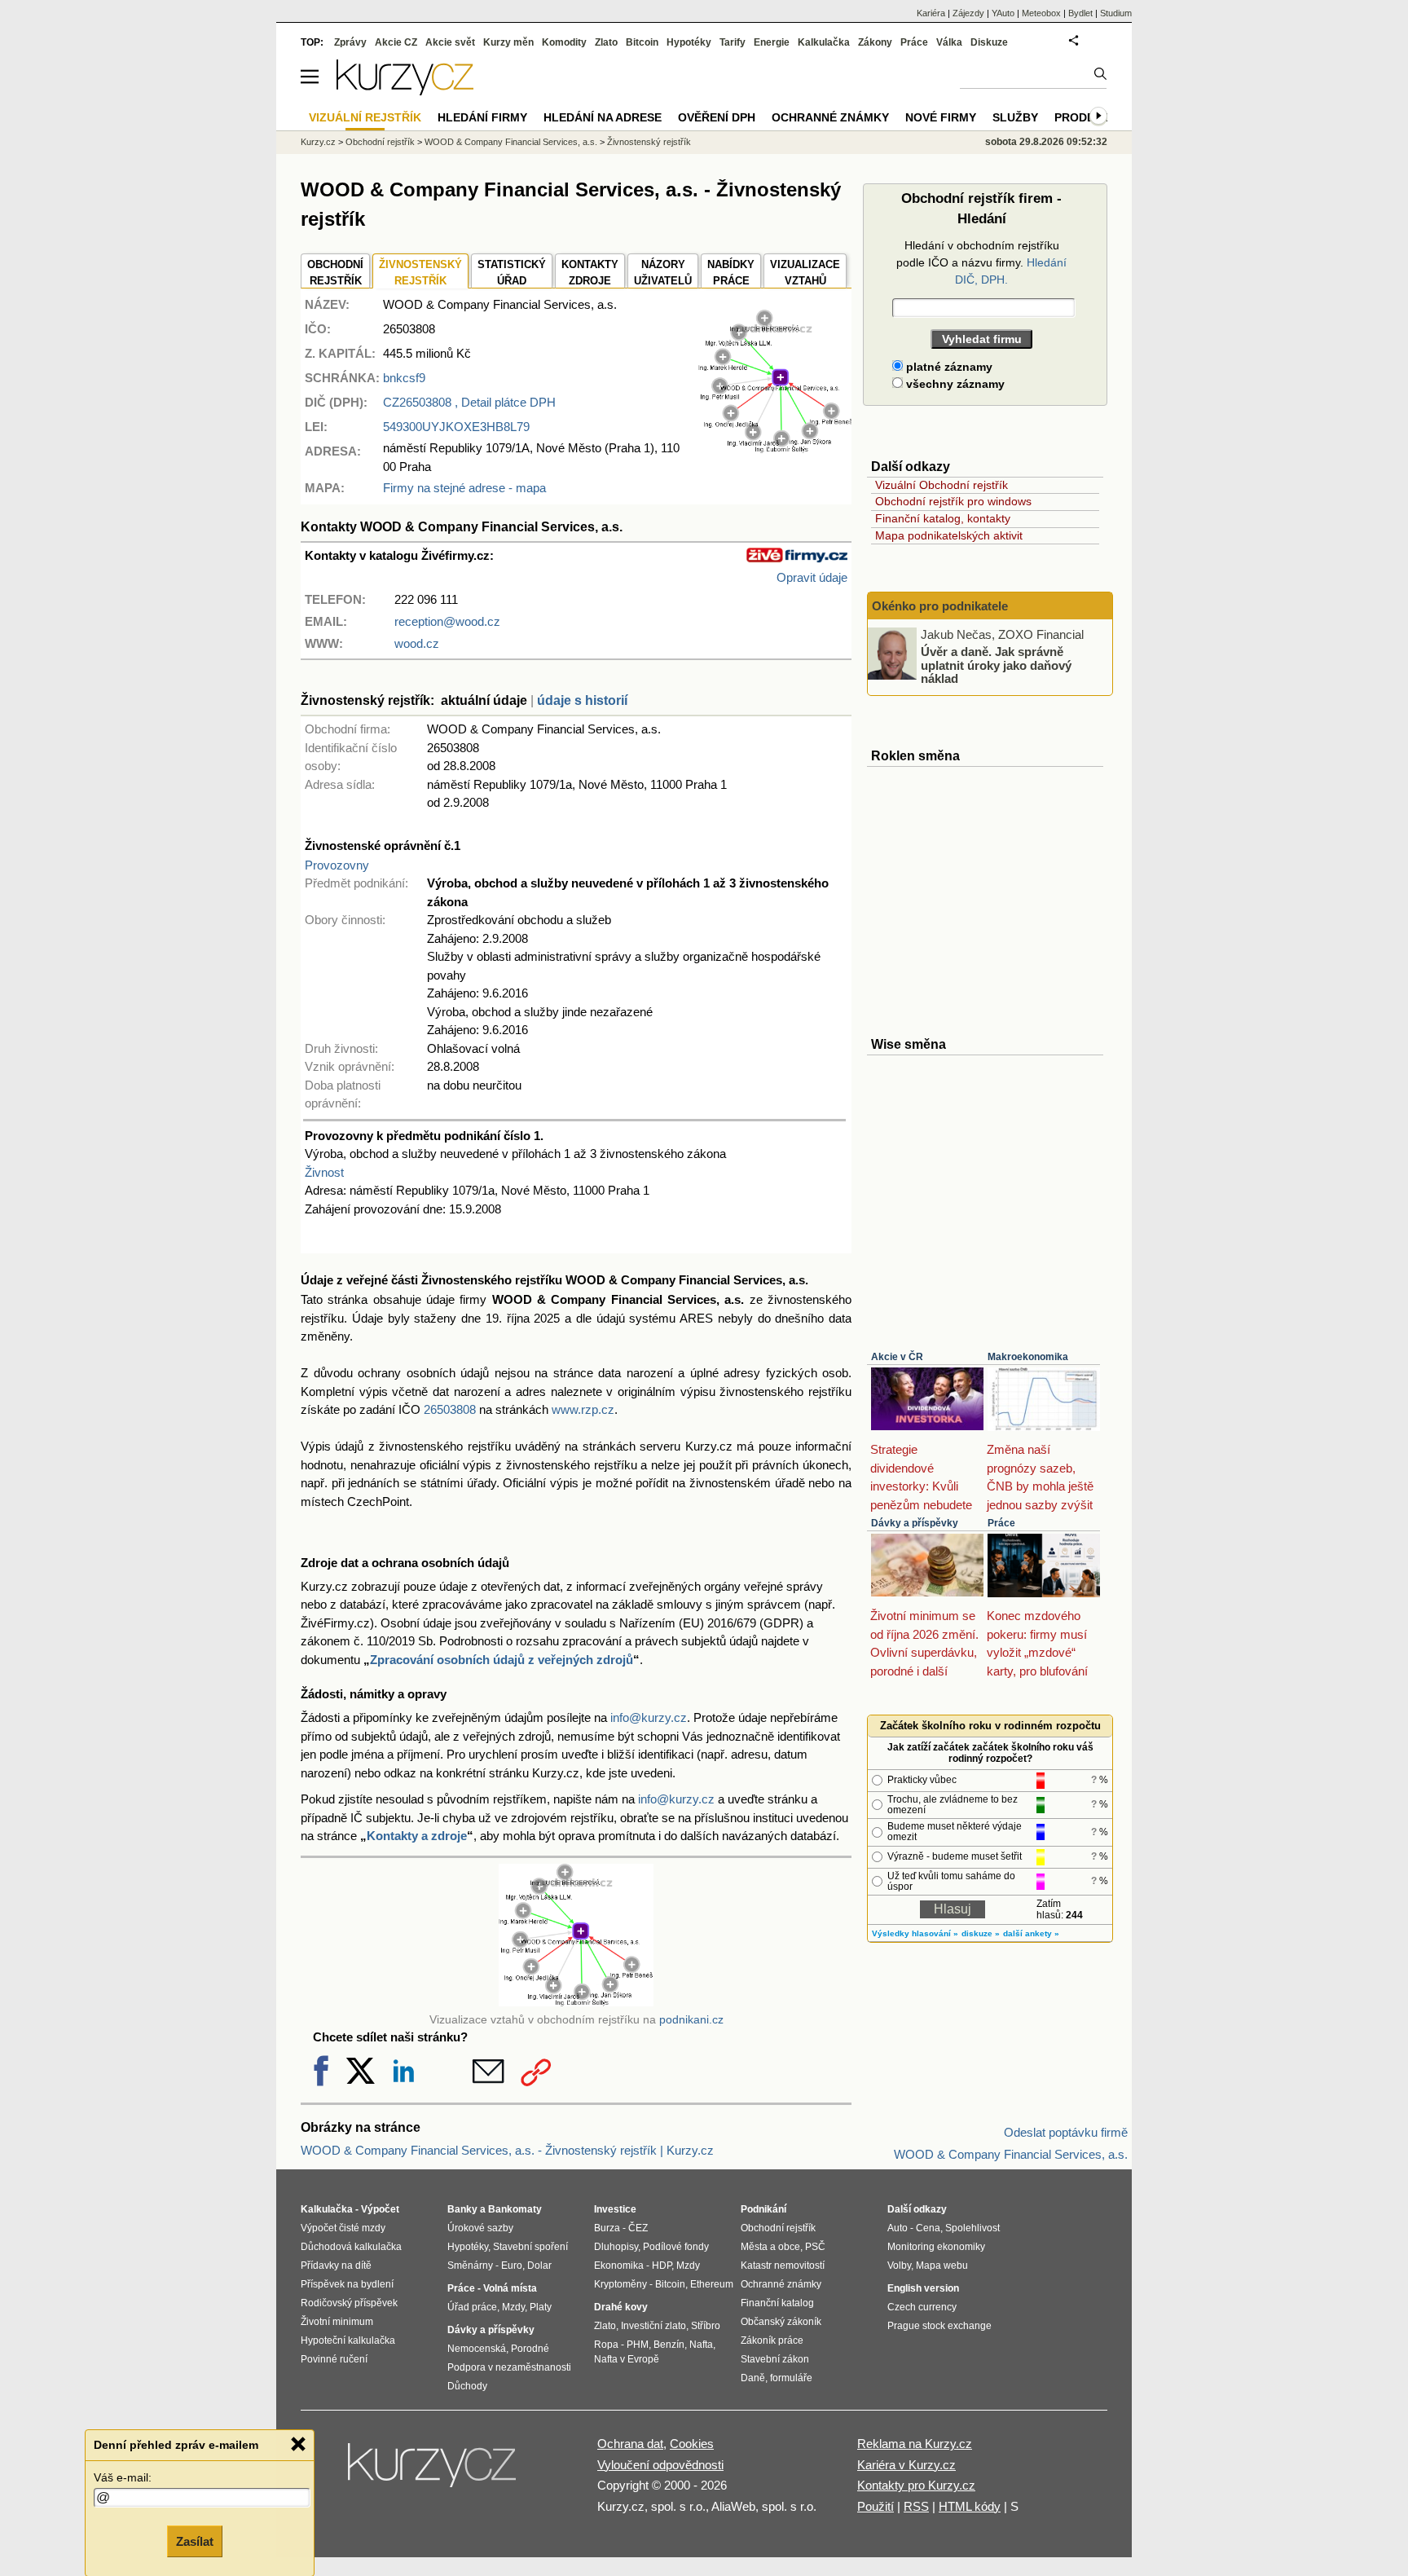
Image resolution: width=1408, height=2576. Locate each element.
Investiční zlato (653, 2326)
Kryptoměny (620, 2284)
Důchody (467, 2386)
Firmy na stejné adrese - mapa (464, 488)
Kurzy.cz (318, 142)
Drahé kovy (621, 2307)
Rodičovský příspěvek (349, 2303)
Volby (899, 2266)
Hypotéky (689, 42)
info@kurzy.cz (649, 1717)
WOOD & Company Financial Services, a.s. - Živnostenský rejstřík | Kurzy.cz (507, 2150)
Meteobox (1041, 13)
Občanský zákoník (781, 2322)
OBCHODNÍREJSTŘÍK (335, 273)
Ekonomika (619, 2266)
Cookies (692, 2444)
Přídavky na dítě (336, 2266)
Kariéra (931, 13)
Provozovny (337, 865)
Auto (898, 2228)
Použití (876, 2506)
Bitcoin (642, 42)
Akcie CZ (396, 42)
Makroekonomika (1028, 1357)
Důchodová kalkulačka (351, 2247)
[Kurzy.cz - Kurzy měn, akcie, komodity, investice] (405, 91)
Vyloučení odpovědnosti (660, 2465)
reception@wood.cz (447, 621)
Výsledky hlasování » (915, 1933)
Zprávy (350, 42)
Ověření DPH (717, 117)
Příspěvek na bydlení (347, 2284)
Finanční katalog (777, 2303)
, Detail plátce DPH (469, 402)
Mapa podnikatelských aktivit (949, 535)
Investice (615, 2209)
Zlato (606, 42)
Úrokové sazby (480, 2228)
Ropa (606, 2345)
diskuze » (981, 1933)
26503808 (450, 1409)
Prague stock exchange (939, 2326)
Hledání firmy (482, 117)
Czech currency (922, 2307)
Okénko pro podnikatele (940, 606)
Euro (512, 2266)
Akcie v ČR (897, 1357)
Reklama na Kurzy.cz (915, 2444)
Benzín (669, 2345)
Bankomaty (515, 2209)
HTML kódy (970, 2506)
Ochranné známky (830, 117)
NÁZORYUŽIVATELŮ (663, 273)
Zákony (875, 42)
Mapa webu (942, 2266)
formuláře (791, 2378)
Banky (462, 2209)
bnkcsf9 (404, 378)
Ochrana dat (630, 2444)
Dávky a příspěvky (915, 1523)
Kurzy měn (508, 42)
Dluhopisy (616, 2247)
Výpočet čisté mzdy (343, 2228)
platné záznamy (948, 367)
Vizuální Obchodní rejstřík (942, 485)
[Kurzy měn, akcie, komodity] (433, 2472)
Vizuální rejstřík (365, 117)
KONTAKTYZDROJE (590, 273)
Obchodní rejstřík (380, 142)
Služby (1015, 117)
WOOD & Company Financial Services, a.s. (511, 142)
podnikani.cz (691, 2020)
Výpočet (380, 2209)
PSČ (815, 2247)
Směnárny (470, 2266)
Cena (928, 2228)
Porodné (530, 2349)
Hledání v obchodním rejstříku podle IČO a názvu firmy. (981, 262)
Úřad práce (472, 2307)
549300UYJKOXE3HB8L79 (456, 427)
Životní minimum (337, 2322)
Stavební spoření (530, 2247)
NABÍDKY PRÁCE (731, 273)
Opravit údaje (812, 577)
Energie (772, 42)
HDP (662, 2266)
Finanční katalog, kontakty (943, 518)
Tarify (733, 42)
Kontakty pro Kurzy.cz (916, 2485)
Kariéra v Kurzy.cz (906, 2465)
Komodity (564, 42)
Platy (541, 2307)
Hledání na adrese (603, 117)
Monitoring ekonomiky (936, 2247)
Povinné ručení (334, 2359)
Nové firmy (941, 117)
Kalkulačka (824, 42)
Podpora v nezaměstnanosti (509, 2367)
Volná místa (510, 2288)
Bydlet (1080, 13)
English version (923, 2288)
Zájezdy (968, 13)
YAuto (1003, 13)
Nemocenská (477, 2349)
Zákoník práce (772, 2340)
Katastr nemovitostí (783, 2266)
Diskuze (989, 42)
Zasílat (195, 2541)
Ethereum (712, 2284)
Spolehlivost (972, 2228)
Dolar (539, 2266)
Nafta (701, 2345)
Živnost (324, 1172)
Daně (753, 2378)
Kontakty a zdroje (417, 1836)
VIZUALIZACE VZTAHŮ (805, 273)
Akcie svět (450, 42)
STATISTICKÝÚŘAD (512, 273)
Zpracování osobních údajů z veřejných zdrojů (502, 1660)
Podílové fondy (676, 2247)
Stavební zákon (775, 2359)
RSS (916, 2506)
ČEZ (638, 2228)
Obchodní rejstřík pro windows (953, 501)
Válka (949, 42)
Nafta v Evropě (627, 2359)
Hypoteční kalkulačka (348, 2340)
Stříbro (706, 2326)
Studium (1116, 13)
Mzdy (513, 2307)
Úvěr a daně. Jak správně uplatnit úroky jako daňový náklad (996, 665)
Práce (1001, 1523)
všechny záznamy (954, 384)
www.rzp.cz (583, 1409)
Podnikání (763, 2209)
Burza (607, 2228)
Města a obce (770, 2247)
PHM (638, 2345)
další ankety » (1031, 1933)
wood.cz (417, 643)
